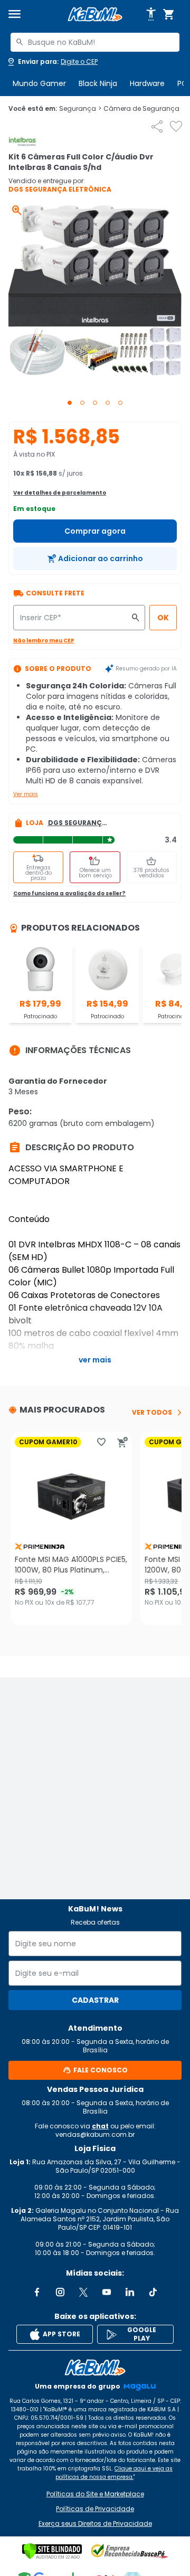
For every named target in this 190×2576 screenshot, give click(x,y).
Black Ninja (98, 83)
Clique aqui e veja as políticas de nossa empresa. (114, 2473)
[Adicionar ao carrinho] (122, 1442)
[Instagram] (60, 2292)
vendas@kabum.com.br (95, 2134)
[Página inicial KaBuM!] (95, 15)
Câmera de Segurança (144, 109)
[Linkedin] (130, 2292)
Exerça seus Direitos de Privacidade (95, 2524)
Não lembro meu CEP (44, 641)
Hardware (147, 83)
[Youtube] (107, 2292)
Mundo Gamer (39, 83)
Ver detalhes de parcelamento (60, 493)
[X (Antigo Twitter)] (83, 2292)
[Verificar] (52, 2551)
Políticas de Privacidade (95, 2509)
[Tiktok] (153, 2292)
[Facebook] (37, 2292)
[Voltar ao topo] (95, 2367)
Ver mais (26, 794)
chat (100, 2126)
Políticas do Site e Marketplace (95, 2494)
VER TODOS (152, 1413)
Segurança (80, 109)
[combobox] (95, 42)
